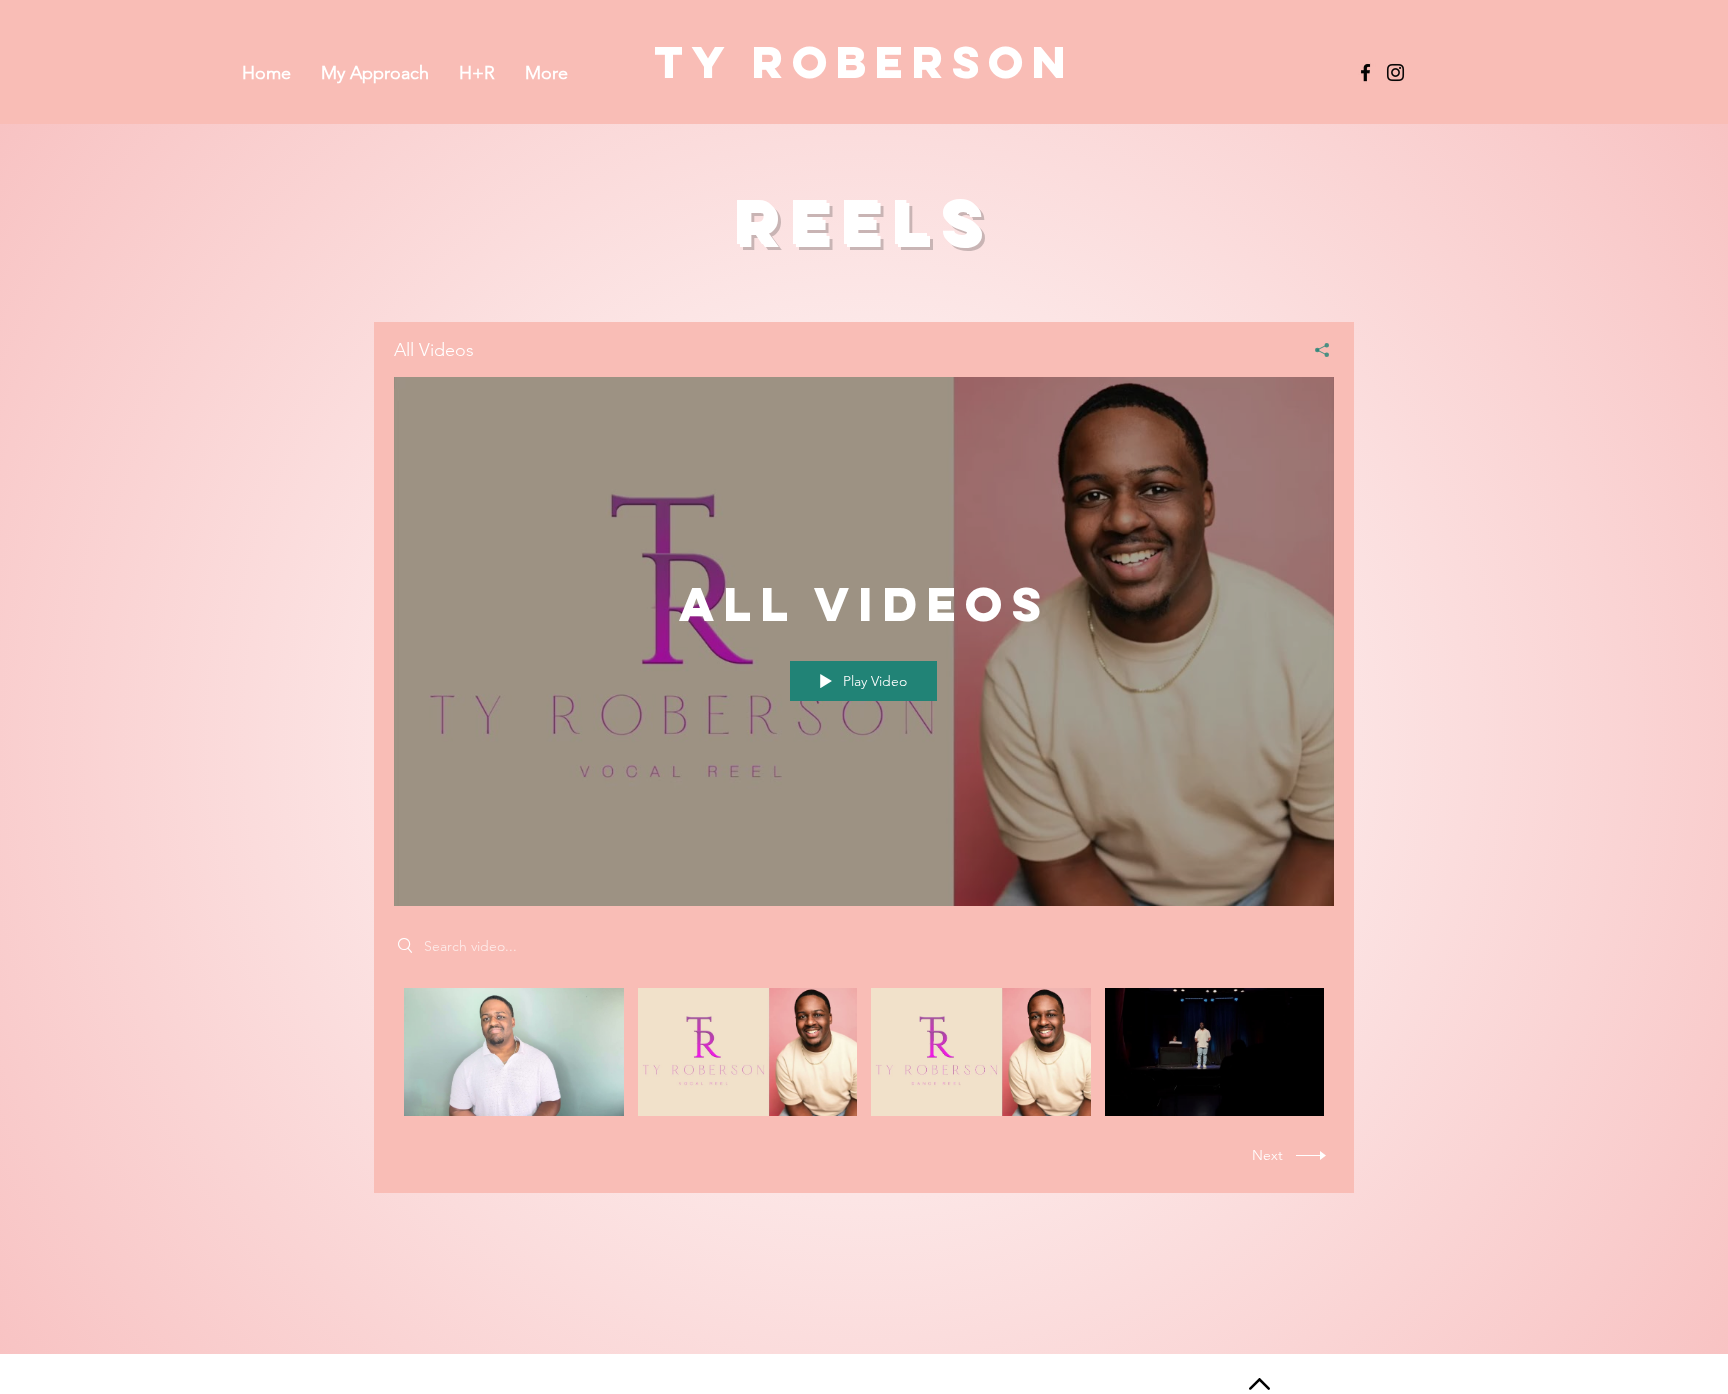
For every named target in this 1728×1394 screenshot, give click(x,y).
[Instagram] (1395, 72)
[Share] (1314, 350)
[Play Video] (513, 1052)
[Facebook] (1365, 72)
